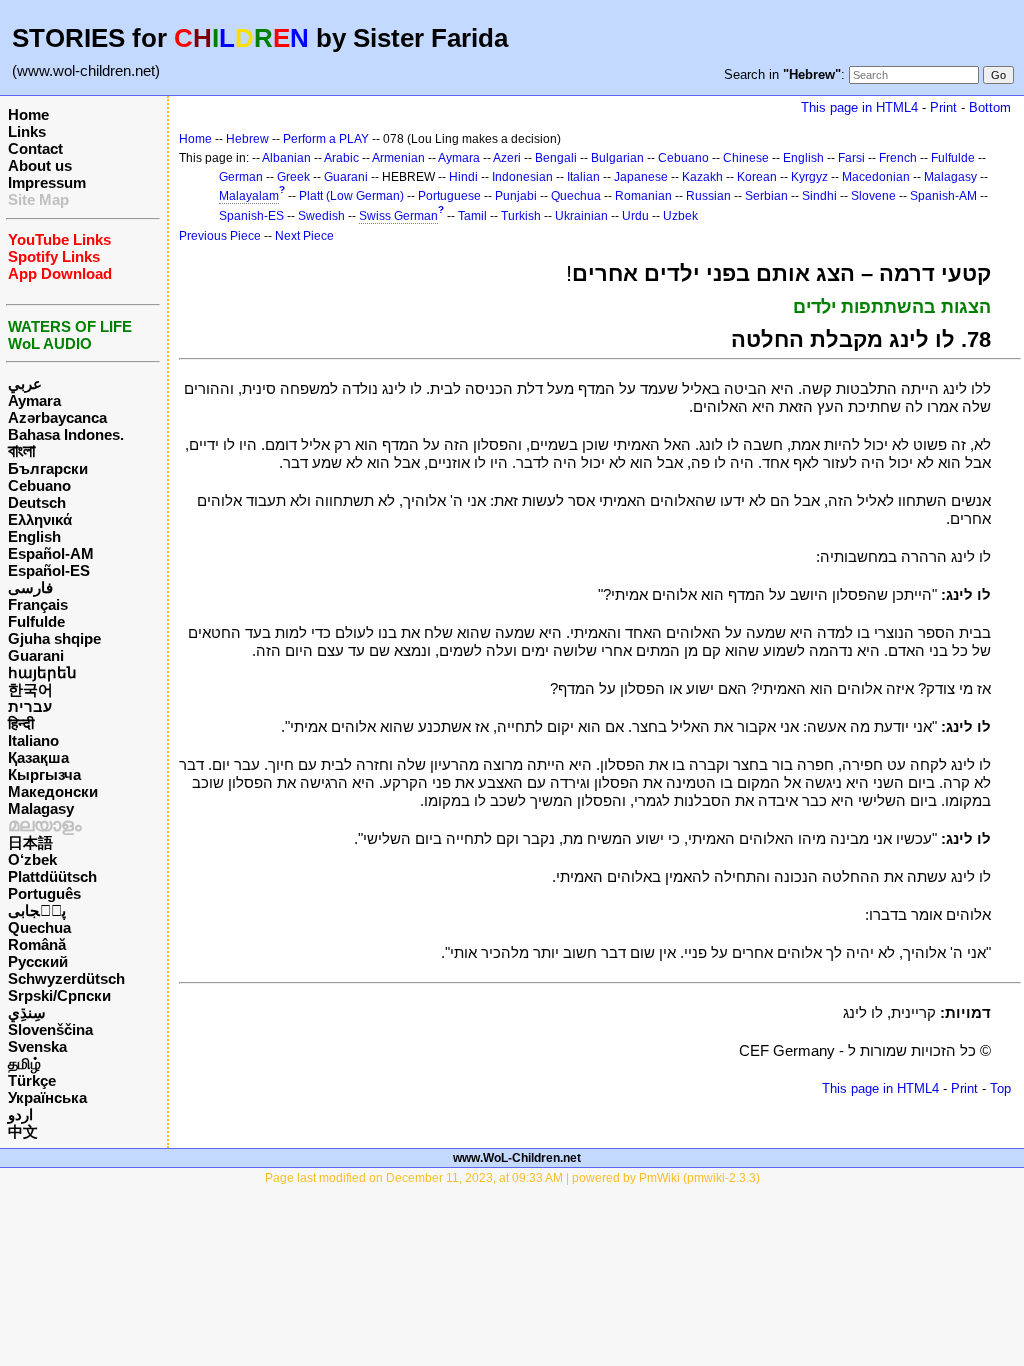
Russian (708, 196)
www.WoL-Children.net (517, 1158)
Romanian (643, 196)
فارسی (30, 587)
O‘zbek (32, 859)
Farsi (851, 158)
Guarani (36, 655)
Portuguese (449, 196)
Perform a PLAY (326, 139)
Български (48, 468)
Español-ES (49, 570)
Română (37, 944)
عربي (25, 383)
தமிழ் (24, 1063)
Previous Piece (220, 236)
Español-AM (51, 553)
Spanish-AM (943, 196)
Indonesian (522, 177)
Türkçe (32, 1080)
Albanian (286, 158)
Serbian (766, 196)
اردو (20, 1114)
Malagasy (41, 808)
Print (943, 107)
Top (1000, 1088)
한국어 (30, 689)
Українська (47, 1097)
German (241, 177)
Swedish (321, 216)
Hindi (463, 177)
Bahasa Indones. (66, 434)
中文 (23, 1131)
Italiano (33, 740)
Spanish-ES (251, 216)
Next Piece (304, 236)
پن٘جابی (37, 910)
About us (40, 165)
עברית (30, 706)
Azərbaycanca (57, 417)
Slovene (873, 196)
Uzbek (680, 216)
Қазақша (38, 757)
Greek (293, 177)
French (898, 158)
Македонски (53, 791)
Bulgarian (617, 158)
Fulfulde (36, 621)
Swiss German (398, 216)
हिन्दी (21, 723)
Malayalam (249, 196)
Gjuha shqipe (54, 638)
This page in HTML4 (859, 107)
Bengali (556, 158)
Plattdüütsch (52, 876)
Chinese (746, 158)
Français (38, 604)
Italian (583, 177)
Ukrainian (581, 216)
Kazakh (702, 177)
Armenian (398, 158)
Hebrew (247, 139)
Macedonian (876, 177)
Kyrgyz (809, 177)
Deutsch (37, 502)
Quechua (39, 927)
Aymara (34, 400)
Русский (38, 961)
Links (27, 131)
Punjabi (516, 196)
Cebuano (39, 485)
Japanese (641, 177)
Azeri (507, 158)
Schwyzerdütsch (66, 978)
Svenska (37, 1046)
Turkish (521, 216)
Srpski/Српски (59, 995)
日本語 (30, 842)
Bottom (990, 107)
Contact (35, 148)
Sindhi (819, 196)
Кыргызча (44, 774)
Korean (757, 177)
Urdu (635, 216)
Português (44, 893)
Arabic (341, 158)
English (34, 536)
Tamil (472, 216)
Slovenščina (50, 1029)
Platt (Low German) (351, 196)
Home (28, 114)
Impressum (47, 182)
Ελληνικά (40, 519)
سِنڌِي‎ (27, 1012)
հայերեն (42, 672)
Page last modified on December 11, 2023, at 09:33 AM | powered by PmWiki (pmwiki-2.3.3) (512, 1178)
